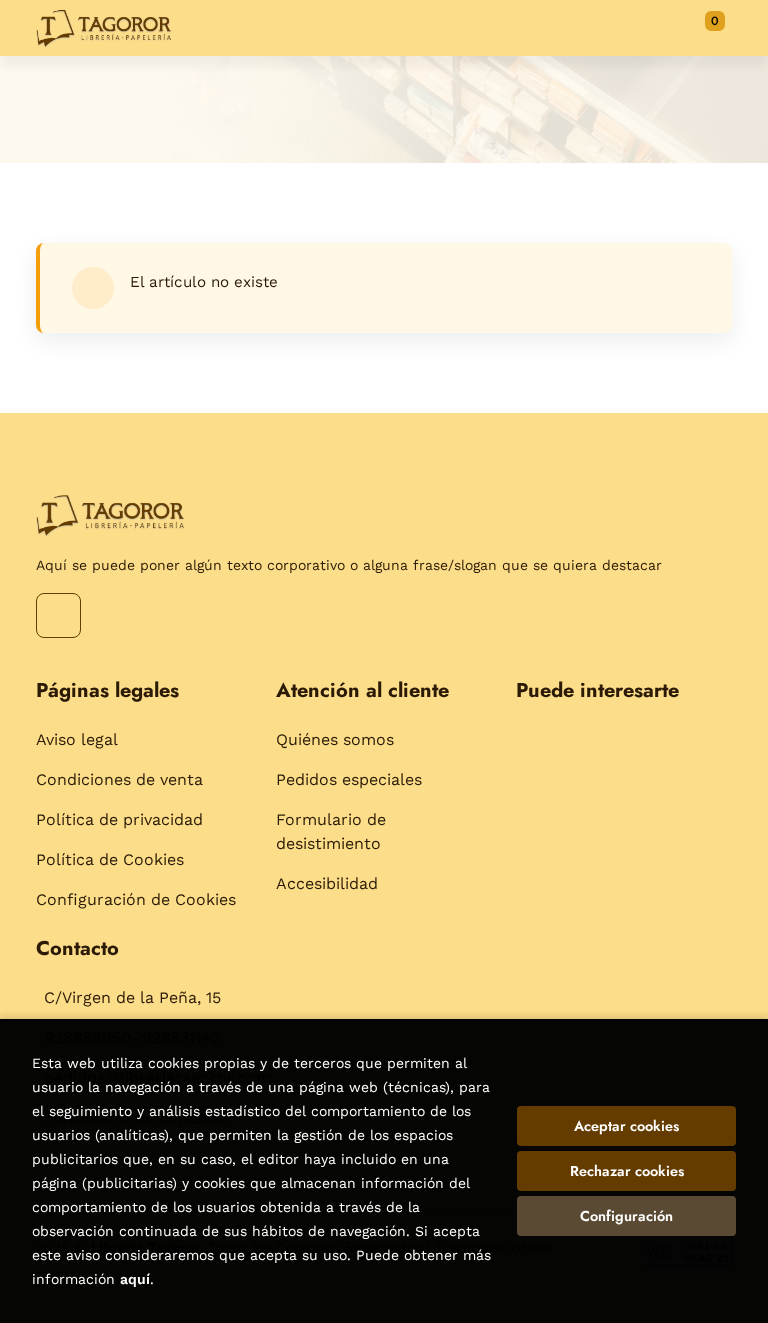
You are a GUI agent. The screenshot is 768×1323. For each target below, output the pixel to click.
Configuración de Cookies (136, 899)
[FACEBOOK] (58, 615)
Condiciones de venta (119, 779)
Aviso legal (77, 739)
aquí (135, 1279)
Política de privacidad (119, 819)
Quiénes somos (335, 739)
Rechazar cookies (627, 1171)
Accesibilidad (327, 883)
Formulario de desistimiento (331, 831)
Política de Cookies (110, 859)
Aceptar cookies (626, 1126)
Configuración (626, 1216)
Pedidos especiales (349, 779)
